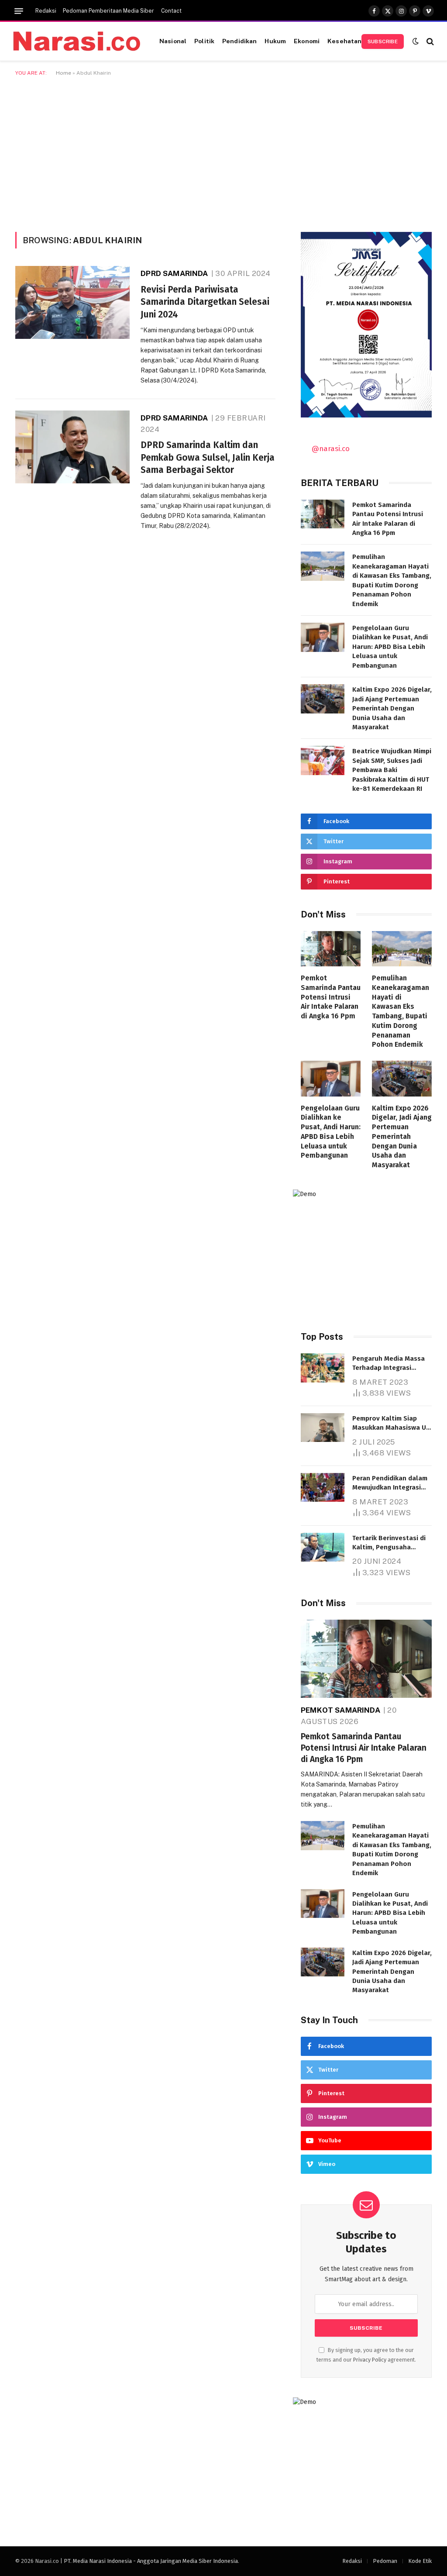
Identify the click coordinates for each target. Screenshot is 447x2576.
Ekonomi (307, 41)
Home (64, 73)
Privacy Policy (370, 2360)
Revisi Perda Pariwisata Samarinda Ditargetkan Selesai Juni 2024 (205, 302)
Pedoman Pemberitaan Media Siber (108, 11)
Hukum (275, 41)
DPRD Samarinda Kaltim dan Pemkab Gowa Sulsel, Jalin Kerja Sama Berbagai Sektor (208, 457)
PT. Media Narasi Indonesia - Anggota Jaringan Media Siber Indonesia (151, 2561)
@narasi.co (331, 448)
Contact (171, 11)
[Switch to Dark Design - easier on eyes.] (416, 41)
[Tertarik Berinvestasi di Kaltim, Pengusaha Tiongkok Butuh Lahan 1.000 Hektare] (323, 1547)
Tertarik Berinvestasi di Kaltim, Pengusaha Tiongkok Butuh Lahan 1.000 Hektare (389, 1543)
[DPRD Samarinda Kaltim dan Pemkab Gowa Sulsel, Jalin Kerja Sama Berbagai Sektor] (72, 447)
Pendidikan (239, 41)
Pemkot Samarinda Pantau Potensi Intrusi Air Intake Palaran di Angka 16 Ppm (388, 519)
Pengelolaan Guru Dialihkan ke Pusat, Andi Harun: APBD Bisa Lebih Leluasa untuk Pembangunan (390, 647)
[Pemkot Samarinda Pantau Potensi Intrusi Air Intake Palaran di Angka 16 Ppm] (323, 514)
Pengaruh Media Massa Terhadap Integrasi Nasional (389, 1364)
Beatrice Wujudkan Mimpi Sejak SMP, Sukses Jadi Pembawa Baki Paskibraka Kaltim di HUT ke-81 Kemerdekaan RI (392, 770)
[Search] (429, 41)
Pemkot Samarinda (340, 1710)
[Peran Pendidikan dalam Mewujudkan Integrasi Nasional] (323, 1488)
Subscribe (383, 41)
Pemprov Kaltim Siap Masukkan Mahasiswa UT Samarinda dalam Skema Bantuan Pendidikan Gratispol (391, 1424)
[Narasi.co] (77, 41)
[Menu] (19, 11)
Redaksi (46, 11)
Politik (204, 41)
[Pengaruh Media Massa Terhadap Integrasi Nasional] (323, 1368)
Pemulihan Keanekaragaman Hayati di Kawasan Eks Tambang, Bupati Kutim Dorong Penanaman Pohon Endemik (392, 580)
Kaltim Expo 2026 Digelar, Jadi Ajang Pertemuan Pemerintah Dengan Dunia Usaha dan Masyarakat (392, 708)
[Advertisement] (223, 152)
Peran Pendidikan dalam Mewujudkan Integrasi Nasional (390, 1483)
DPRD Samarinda (174, 273)
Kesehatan (344, 41)
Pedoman (385, 2561)
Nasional (173, 41)
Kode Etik (420, 2561)
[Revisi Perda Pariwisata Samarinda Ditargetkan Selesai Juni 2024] (72, 302)
